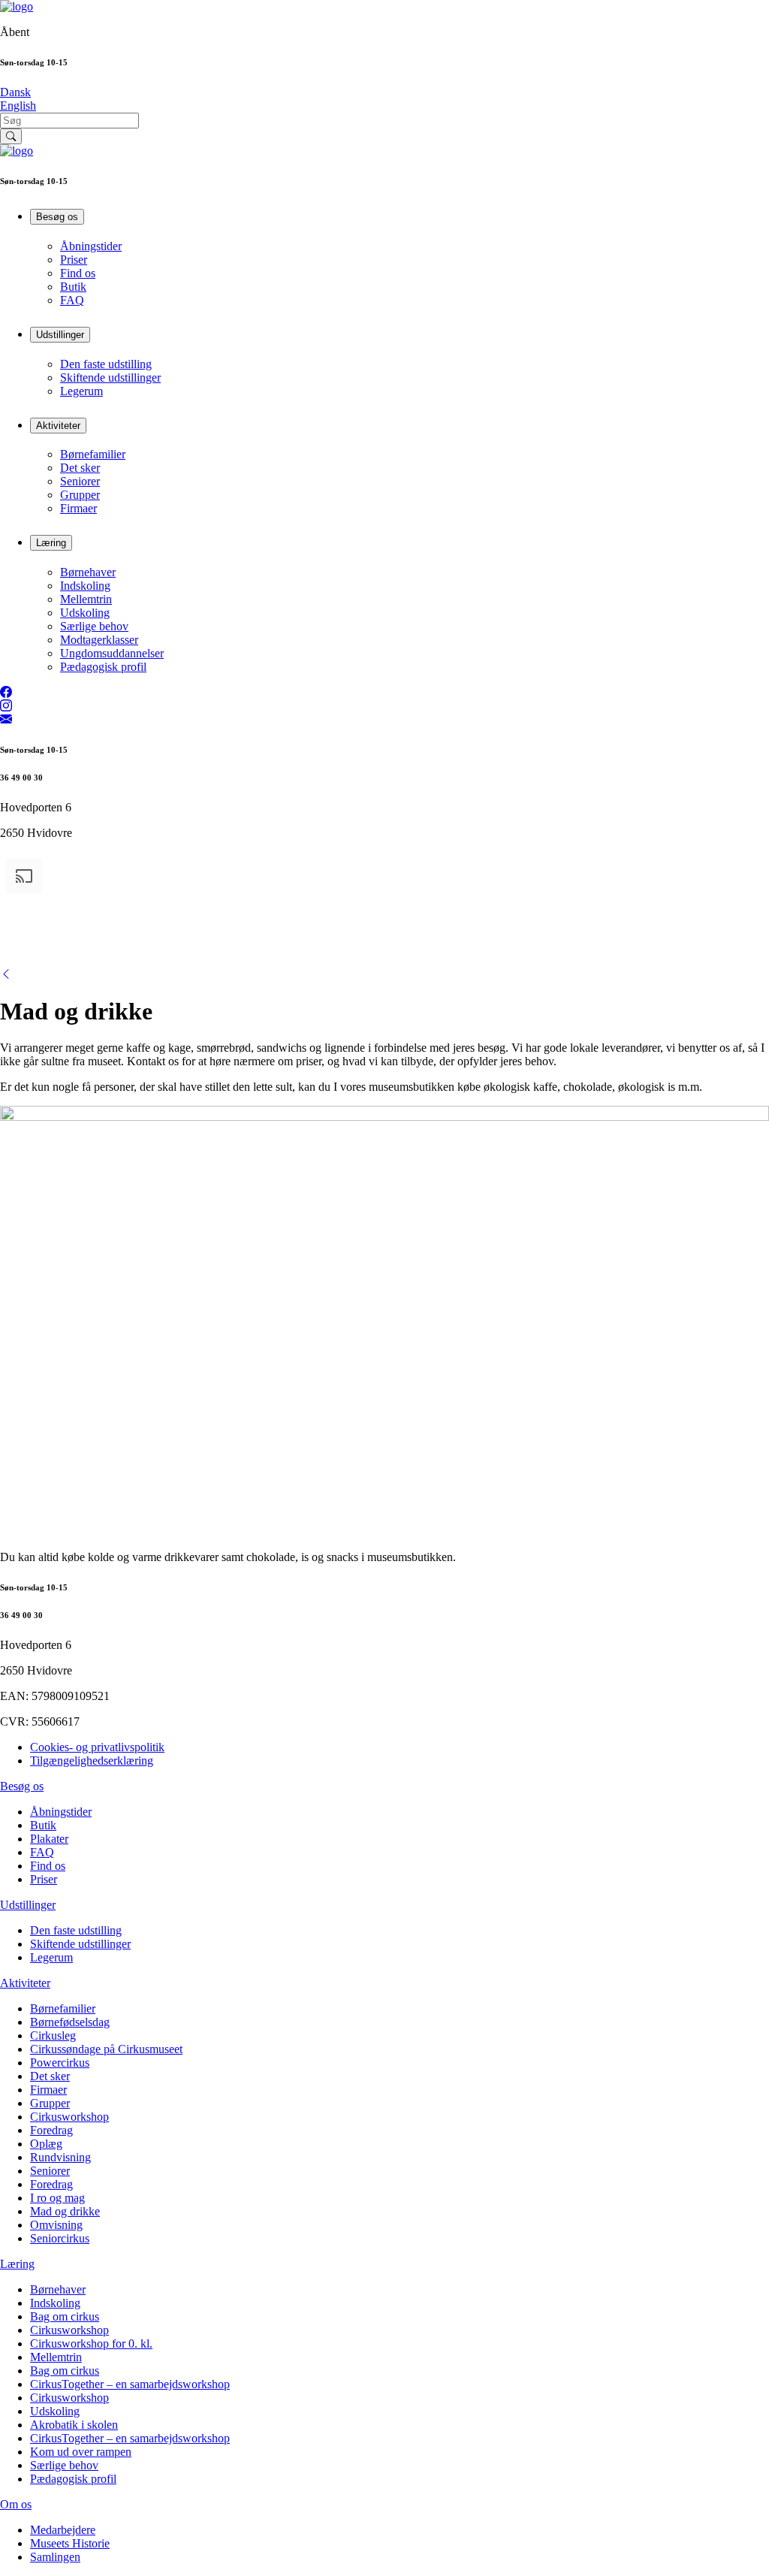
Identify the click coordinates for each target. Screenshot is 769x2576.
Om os (16, 2504)
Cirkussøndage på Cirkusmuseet (106, 2049)
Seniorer (80, 481)
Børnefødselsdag (70, 2022)
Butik (73, 287)
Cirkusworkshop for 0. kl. (91, 2343)
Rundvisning (60, 2157)
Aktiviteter (58, 426)
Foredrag (51, 2130)
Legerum (81, 391)
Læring (51, 543)
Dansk (15, 92)
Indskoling (85, 586)
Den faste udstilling (106, 364)
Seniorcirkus (60, 2238)
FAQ (72, 300)
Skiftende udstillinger (110, 377)
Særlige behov (94, 626)
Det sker (80, 468)
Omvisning (56, 2225)
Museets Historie (70, 2543)
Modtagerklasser (99, 640)
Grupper (80, 495)
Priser (74, 260)
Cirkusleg (53, 2035)
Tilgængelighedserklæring (92, 1761)
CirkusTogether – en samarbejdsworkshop (130, 2384)
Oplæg (46, 2144)
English (18, 106)
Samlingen (55, 2557)
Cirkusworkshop (69, 2117)
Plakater (49, 1839)
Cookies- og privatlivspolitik (97, 1747)
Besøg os (57, 217)
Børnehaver (88, 572)
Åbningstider (91, 246)
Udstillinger (60, 335)
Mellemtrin (86, 599)
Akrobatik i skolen (74, 2425)
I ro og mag (57, 2198)
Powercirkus (60, 2063)
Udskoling (85, 613)
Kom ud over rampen (81, 2452)
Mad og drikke (65, 2211)
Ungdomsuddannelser (112, 653)
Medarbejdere (63, 2530)
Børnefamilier (93, 454)
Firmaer (78, 508)
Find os (78, 273)
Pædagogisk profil (103, 667)
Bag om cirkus (65, 2316)
